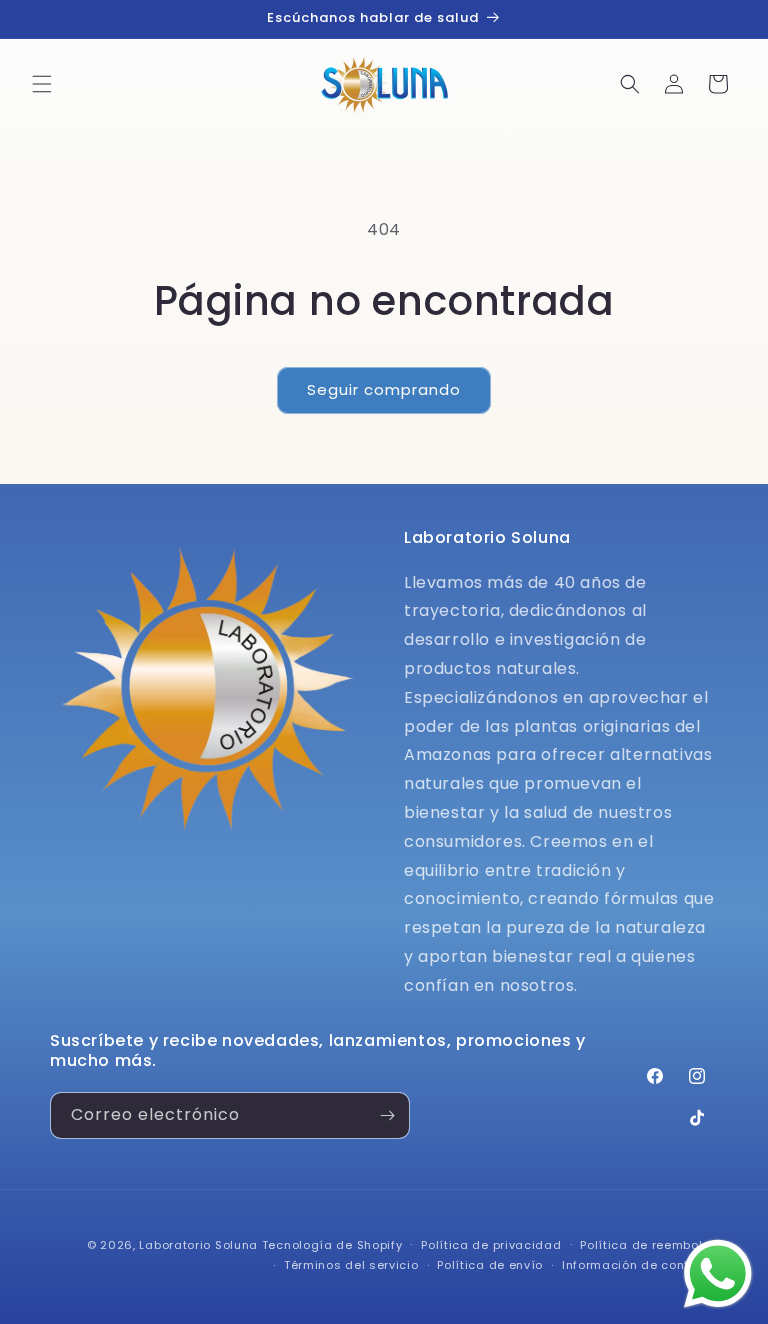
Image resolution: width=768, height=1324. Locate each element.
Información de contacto (640, 1265)
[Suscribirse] (387, 1115)
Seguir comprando (384, 389)
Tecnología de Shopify (332, 1245)
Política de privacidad (491, 1245)
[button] (42, 84)
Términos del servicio (351, 1265)
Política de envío (490, 1265)
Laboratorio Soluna (198, 1245)
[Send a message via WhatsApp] (718, 1274)
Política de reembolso (649, 1245)
